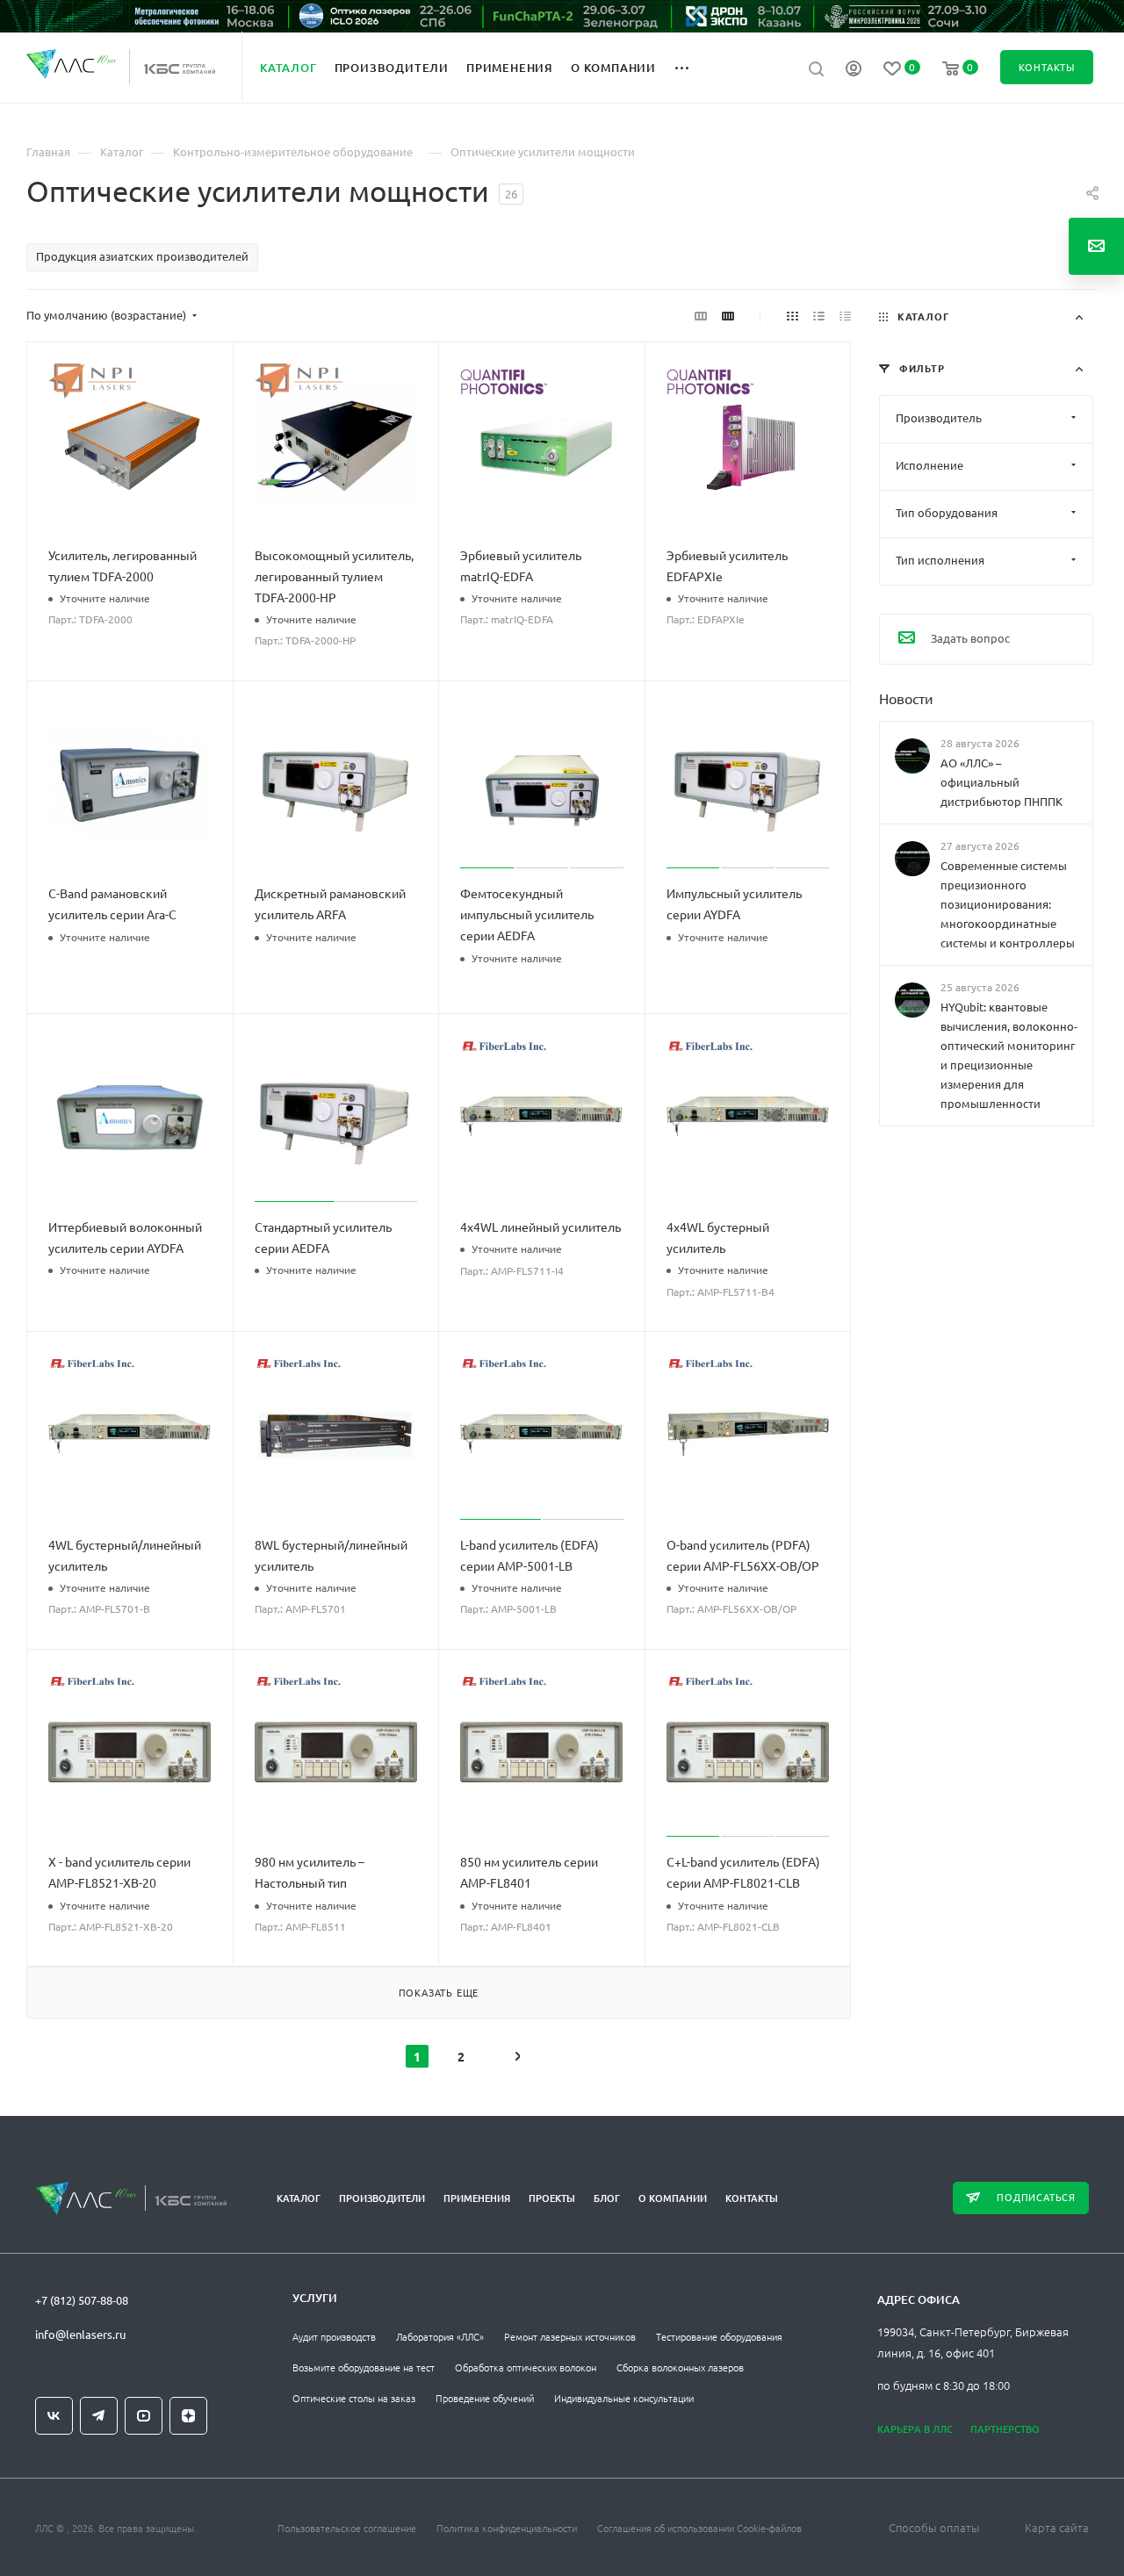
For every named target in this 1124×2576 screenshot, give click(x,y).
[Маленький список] (701, 315)
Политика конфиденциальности (507, 2528)
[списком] (819, 315)
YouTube (144, 2416)
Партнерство (1005, 2429)
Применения (477, 2198)
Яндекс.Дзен (188, 2416)
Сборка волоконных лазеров (680, 2367)
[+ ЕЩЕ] (692, 67)
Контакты (752, 2198)
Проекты (552, 2198)
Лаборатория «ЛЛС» (440, 2336)
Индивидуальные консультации (624, 2398)
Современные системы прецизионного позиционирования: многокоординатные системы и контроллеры (1008, 904)
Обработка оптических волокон (526, 2367)
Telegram (99, 2416)
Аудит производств (334, 2336)
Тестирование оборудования (719, 2336)
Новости (906, 698)
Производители (382, 2198)
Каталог (299, 2198)
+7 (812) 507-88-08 (82, 2300)
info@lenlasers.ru (80, 2334)
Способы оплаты (934, 2527)
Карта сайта (1057, 2527)
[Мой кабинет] (854, 70)
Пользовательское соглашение (347, 2528)
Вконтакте (54, 2416)
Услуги (315, 2298)
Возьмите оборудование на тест (364, 2367)
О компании (673, 2198)
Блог (607, 2198)
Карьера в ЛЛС (915, 2429)
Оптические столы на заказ (354, 2398)
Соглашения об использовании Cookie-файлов (699, 2528)
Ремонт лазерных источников (570, 2336)
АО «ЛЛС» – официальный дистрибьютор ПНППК (1002, 782)
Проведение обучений (485, 2398)
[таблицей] (845, 315)
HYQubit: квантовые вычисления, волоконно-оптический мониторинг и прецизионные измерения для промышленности (1009, 1056)
